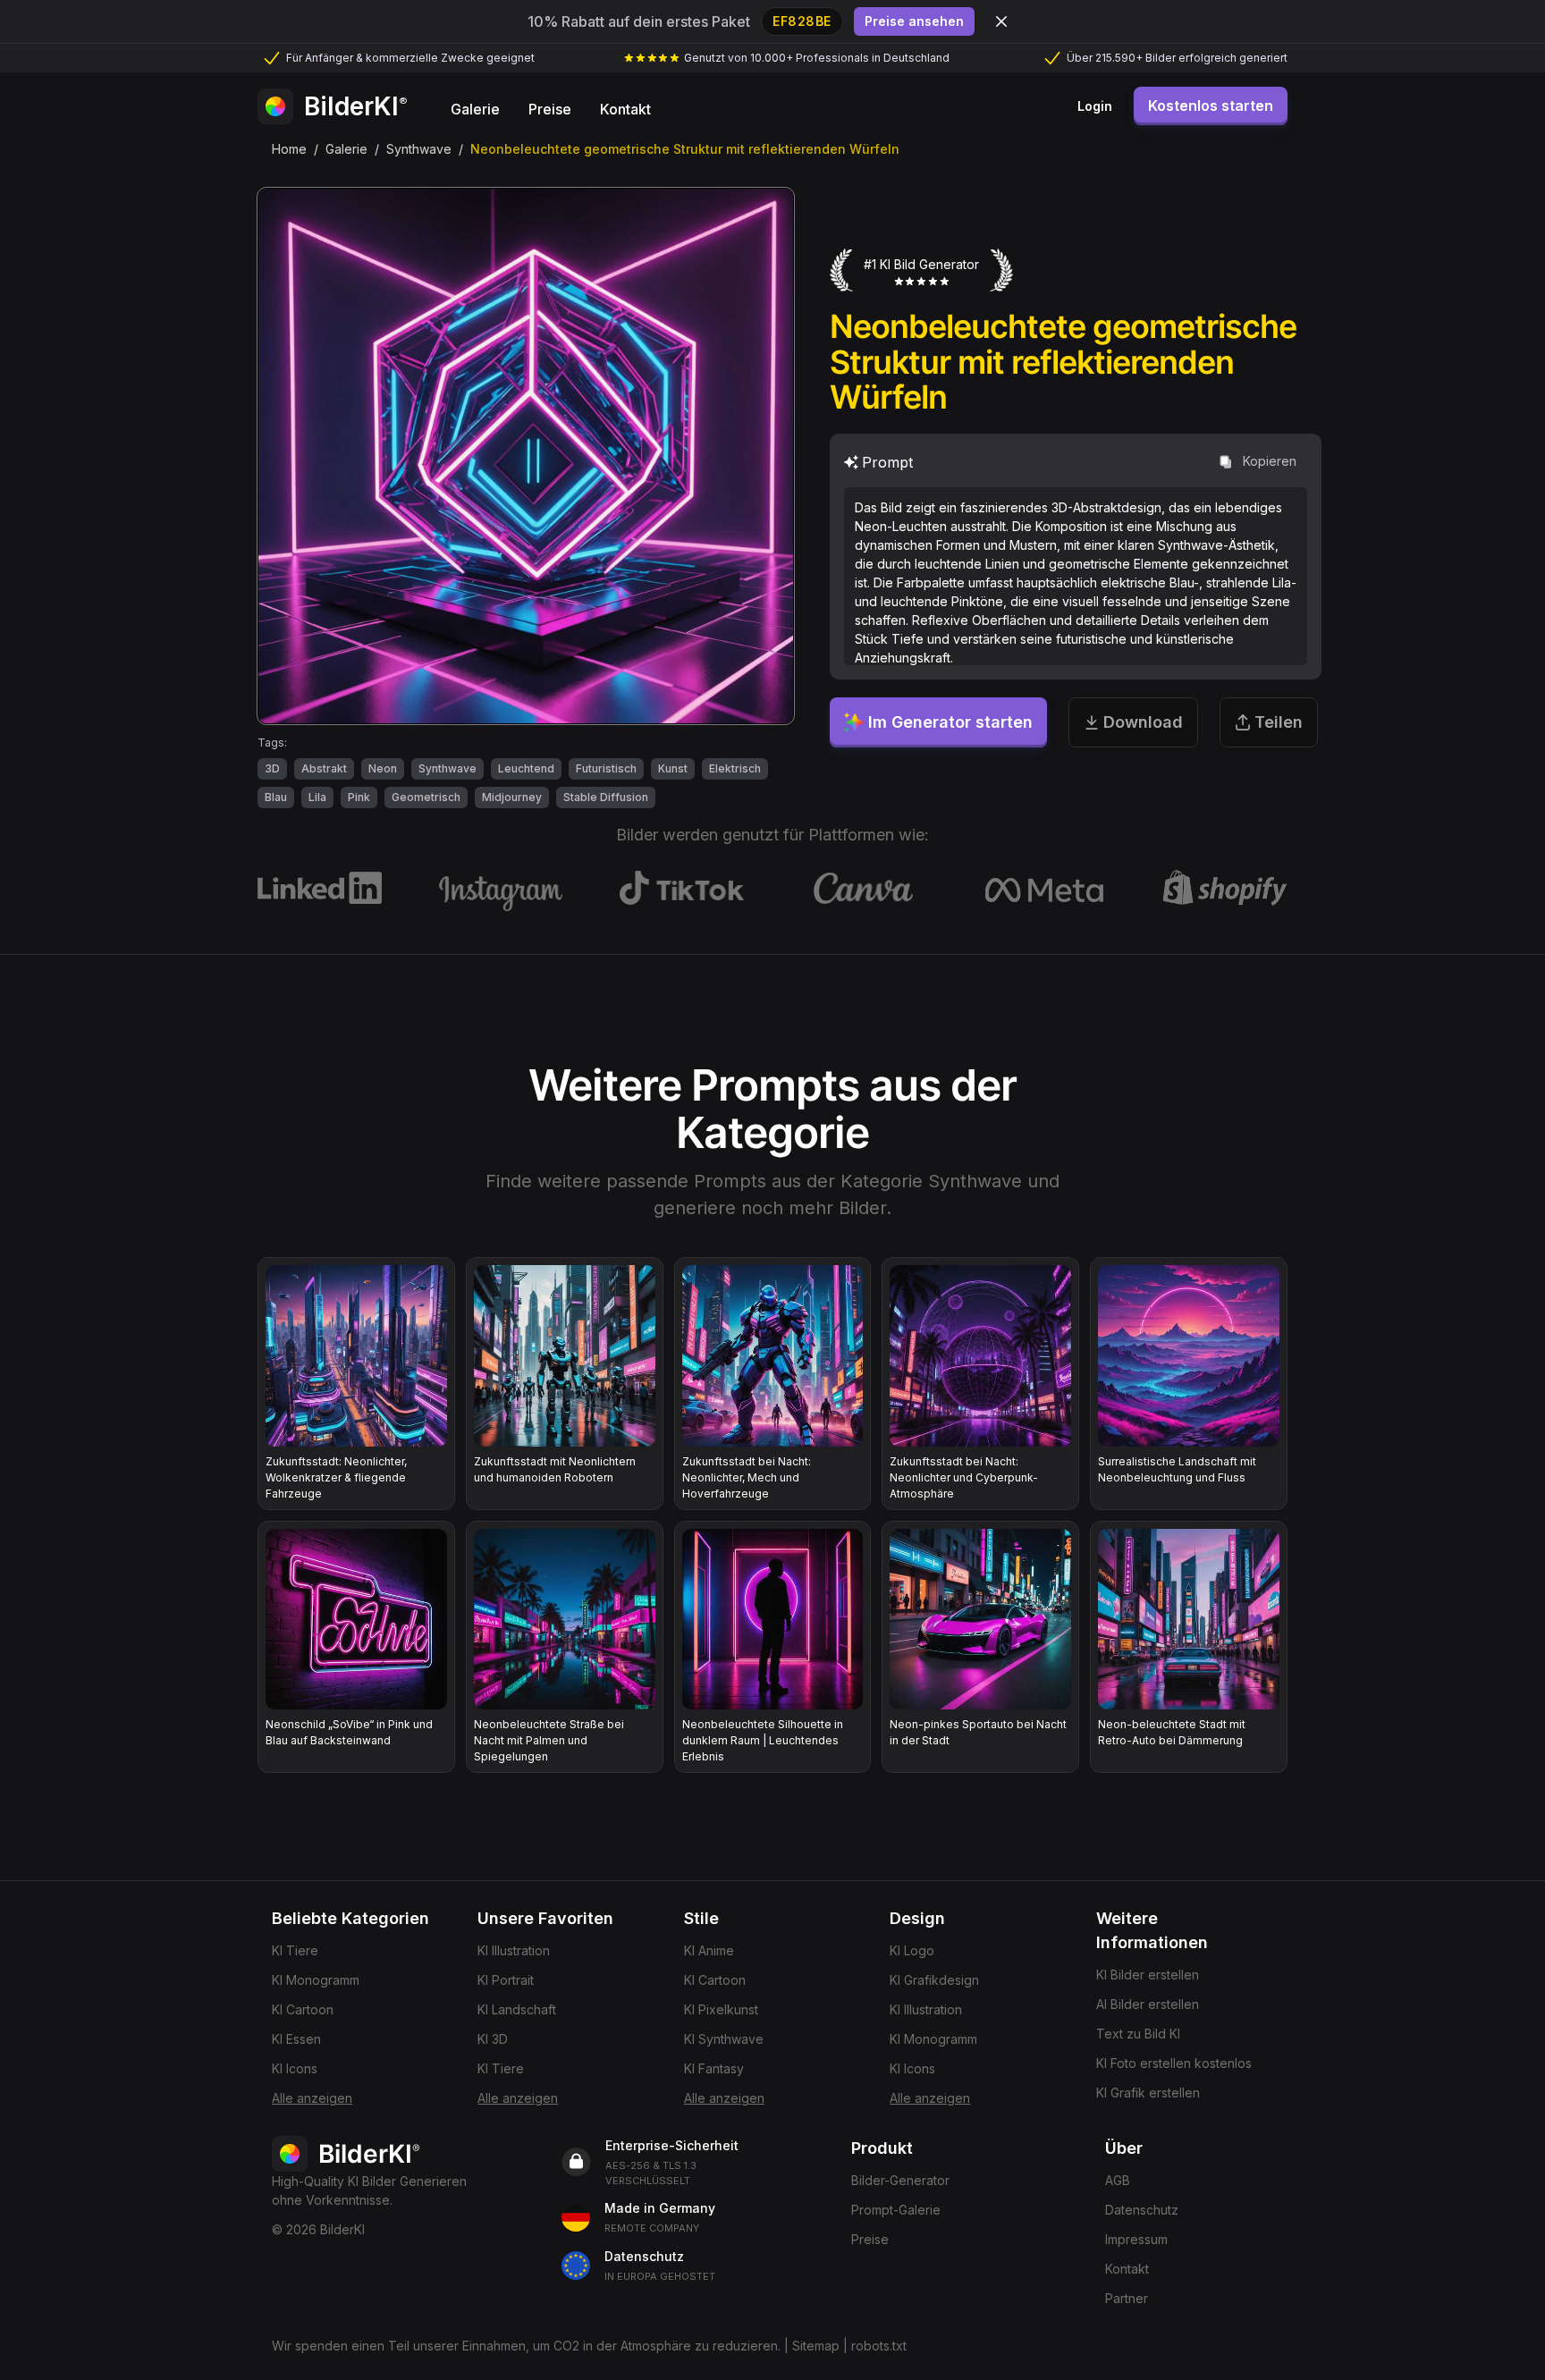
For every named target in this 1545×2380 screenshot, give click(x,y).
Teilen (1279, 722)
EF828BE (802, 21)
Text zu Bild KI (1138, 2034)
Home (289, 149)
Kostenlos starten (1211, 105)
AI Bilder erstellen (1148, 2004)
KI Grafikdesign (934, 1980)
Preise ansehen (914, 21)
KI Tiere (295, 1950)
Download (1143, 722)
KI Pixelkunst (721, 2009)
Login (1095, 106)
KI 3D (493, 2039)
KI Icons (295, 2068)
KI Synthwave (724, 2039)
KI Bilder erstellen (1148, 1975)
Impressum (1136, 2239)
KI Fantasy (714, 2068)
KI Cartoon (303, 2009)
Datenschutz (1142, 2210)
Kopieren (1270, 461)
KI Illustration (514, 1950)
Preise (870, 2239)
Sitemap (816, 2346)
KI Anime (709, 1950)
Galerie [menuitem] (475, 109)
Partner (1127, 2298)
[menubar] (551, 106)
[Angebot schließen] (1001, 21)
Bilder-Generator (900, 2180)
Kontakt (1127, 2269)
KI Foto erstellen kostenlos (1174, 2063)
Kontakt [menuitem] (625, 109)
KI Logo (912, 1950)
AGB (1118, 2180)
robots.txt (879, 2346)
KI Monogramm (316, 1980)
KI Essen (296, 2039)
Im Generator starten (950, 722)
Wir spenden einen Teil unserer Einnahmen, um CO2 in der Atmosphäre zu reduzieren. (526, 2346)
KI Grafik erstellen (1148, 2093)
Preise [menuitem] (550, 109)
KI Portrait (506, 1980)
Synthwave (419, 149)
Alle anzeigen (312, 2098)
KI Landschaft (517, 2009)
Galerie (346, 149)
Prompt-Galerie (896, 2210)
